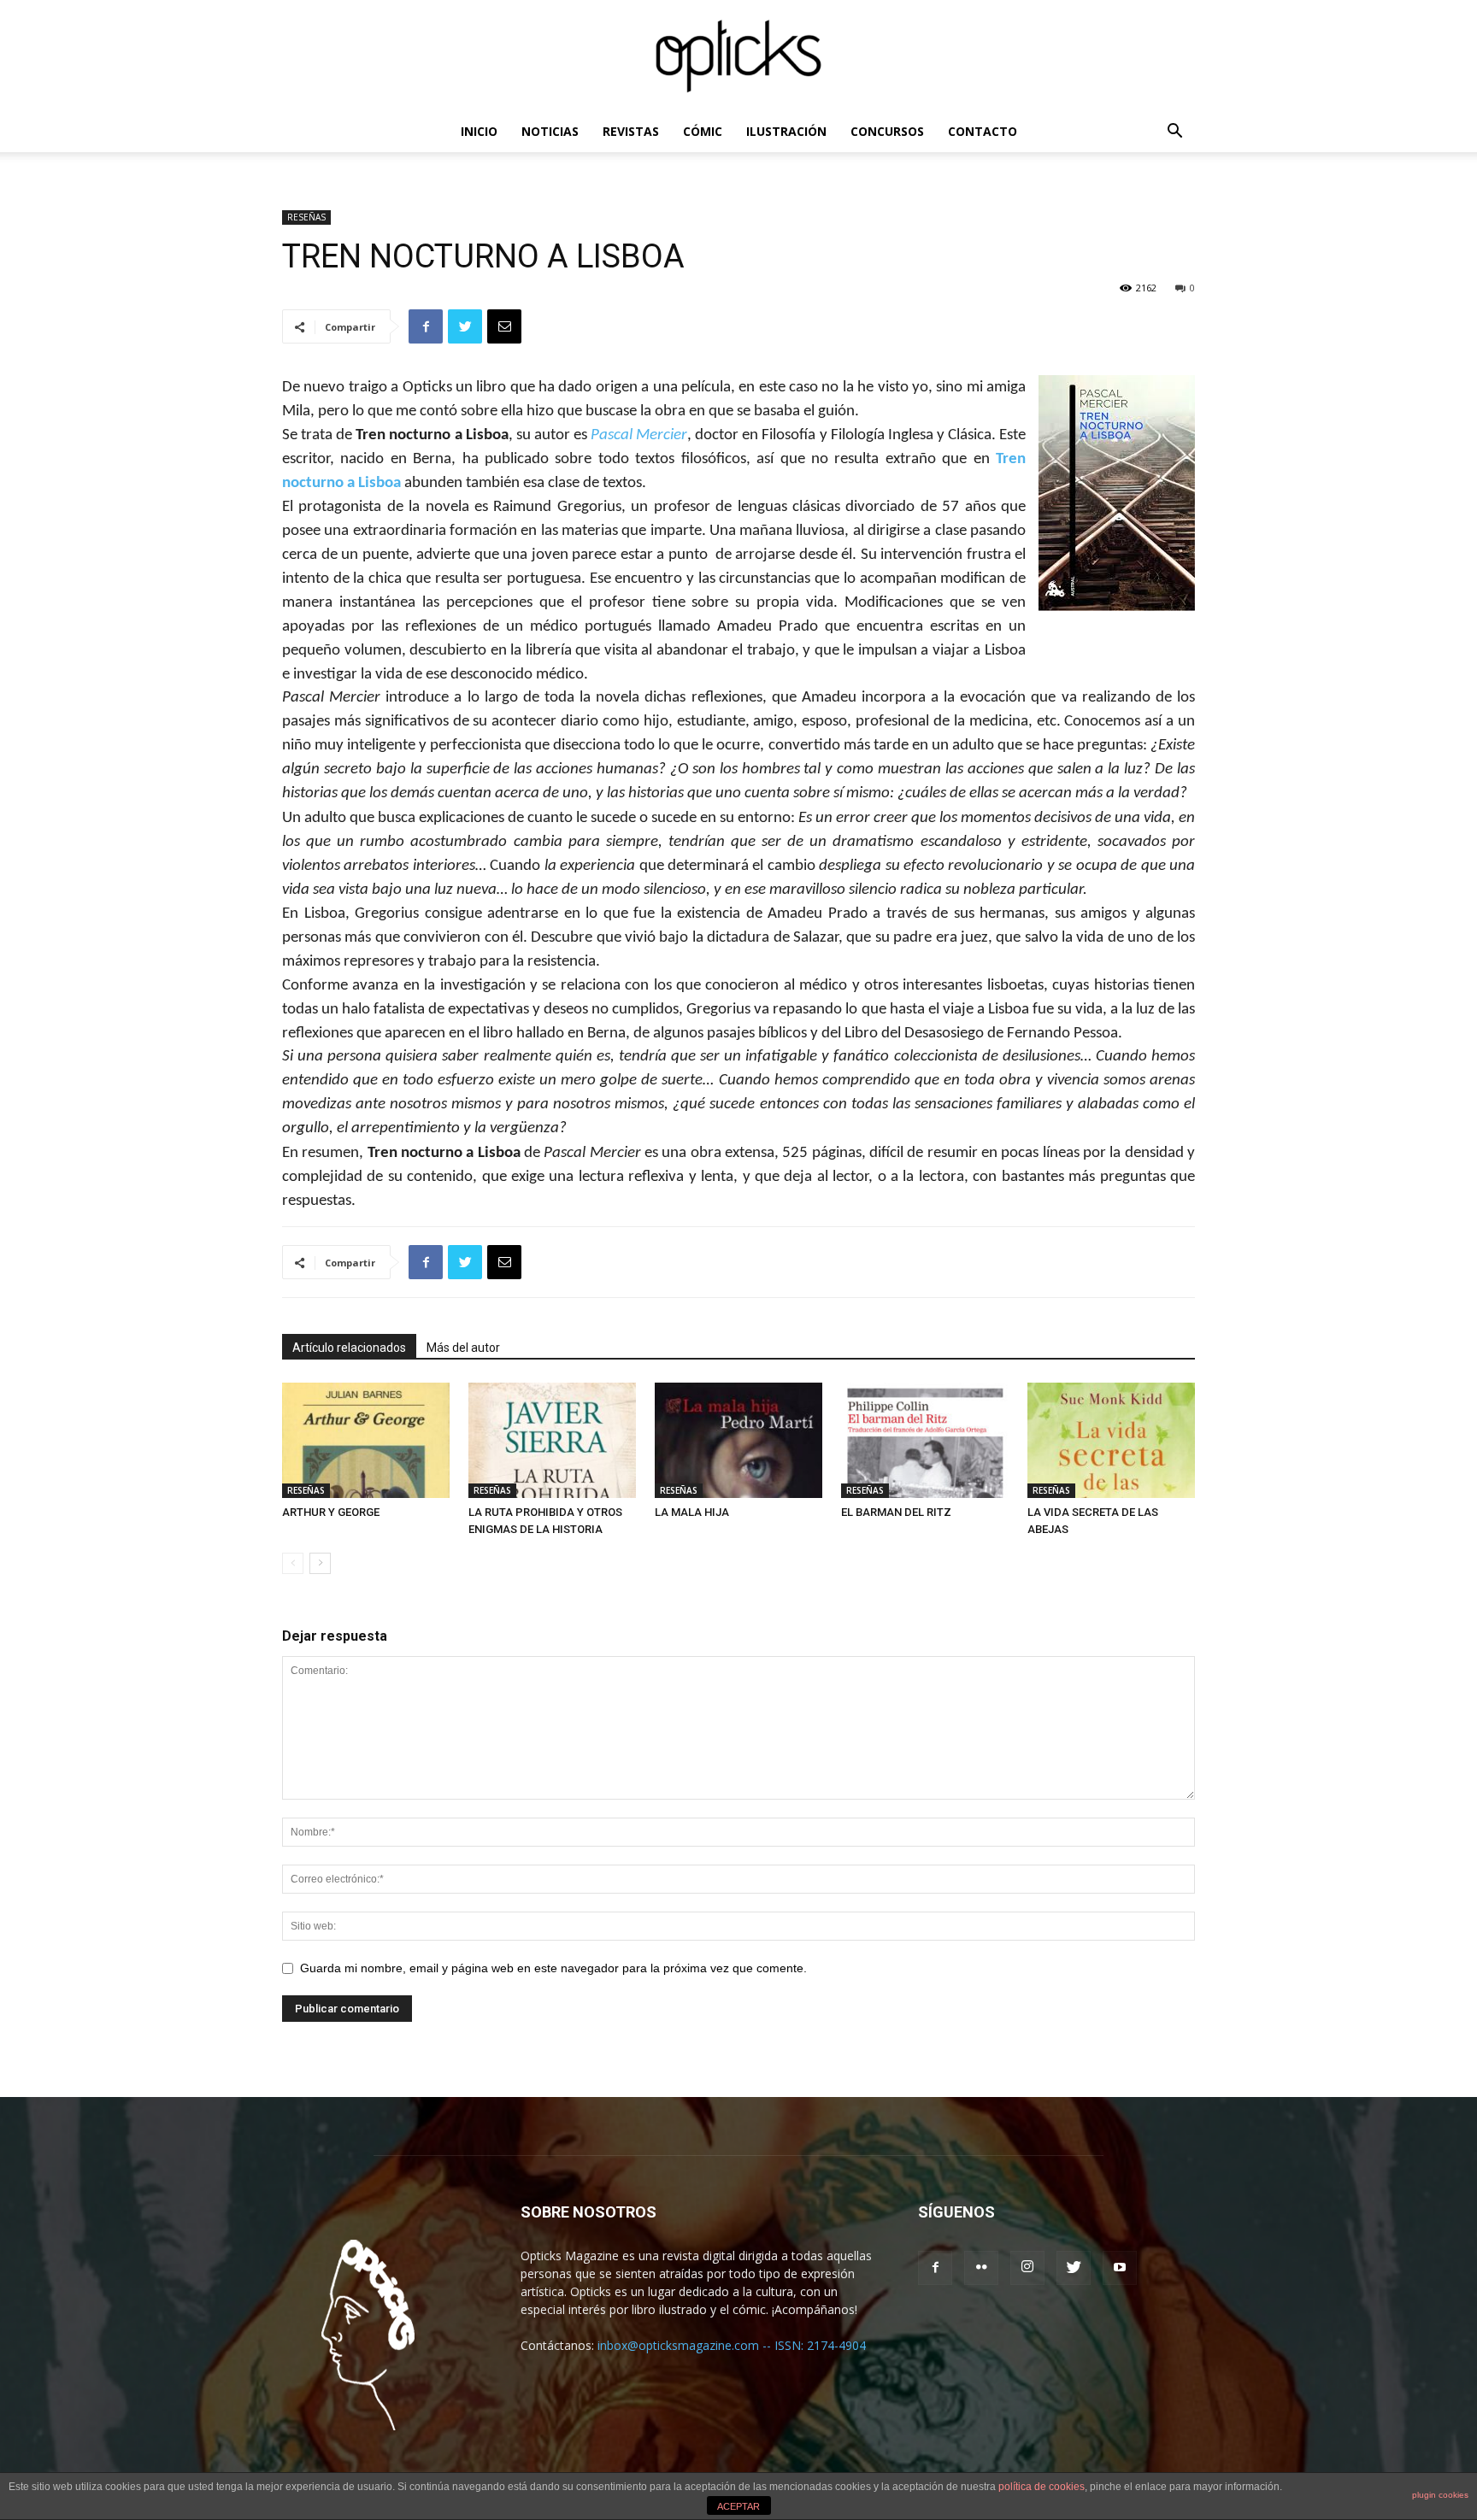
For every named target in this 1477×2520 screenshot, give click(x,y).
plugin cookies (1440, 2495)
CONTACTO (983, 131)
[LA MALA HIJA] (738, 1440)
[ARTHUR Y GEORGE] (366, 1440)
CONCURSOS (887, 131)
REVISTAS (631, 131)
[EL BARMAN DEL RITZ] (925, 1440)
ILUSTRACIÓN (786, 131)
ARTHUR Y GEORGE (331, 1512)
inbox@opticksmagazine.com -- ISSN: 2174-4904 (732, 2345)
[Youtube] (1120, 2268)
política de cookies (1042, 2487)
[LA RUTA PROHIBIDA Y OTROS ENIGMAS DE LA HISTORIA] (552, 1440)
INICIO (479, 131)
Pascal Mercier (639, 435)
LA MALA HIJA (692, 1512)
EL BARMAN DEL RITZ (896, 1512)
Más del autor (463, 1348)
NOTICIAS (550, 131)
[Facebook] (935, 2268)
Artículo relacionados (349, 1348)
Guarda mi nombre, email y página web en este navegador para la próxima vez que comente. (553, 1968)
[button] (1174, 133)
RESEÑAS (306, 217)
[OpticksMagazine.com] (738, 56)
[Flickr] (981, 2268)
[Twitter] (1074, 2268)
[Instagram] (1027, 2268)
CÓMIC (703, 131)
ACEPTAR (738, 2506)
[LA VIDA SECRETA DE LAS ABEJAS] (1111, 1440)
